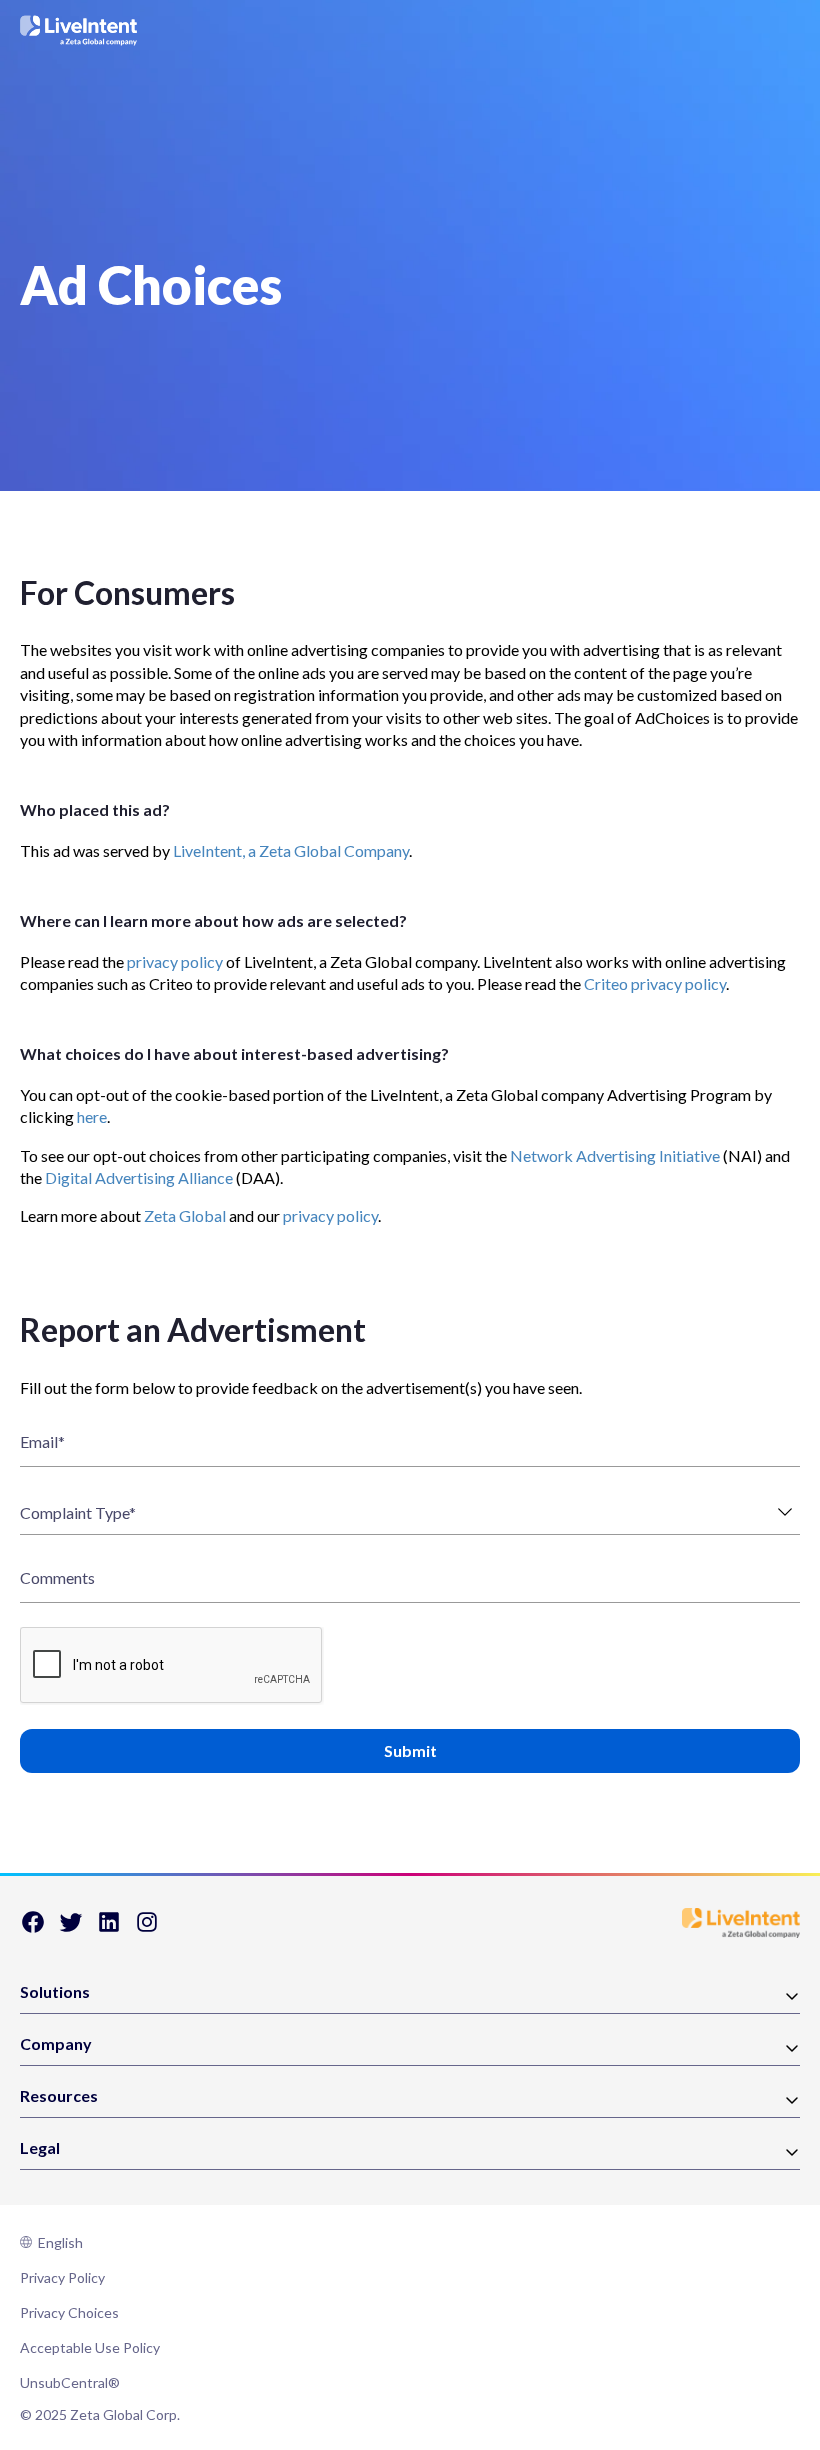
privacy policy (175, 961)
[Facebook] (33, 1928)
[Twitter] (71, 1928)
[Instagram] (147, 1928)
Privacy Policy (62, 2277)
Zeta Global (185, 1215)
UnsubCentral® (70, 2382)
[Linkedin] (109, 1928)
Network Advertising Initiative (615, 1155)
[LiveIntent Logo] (79, 30)
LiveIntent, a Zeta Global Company (291, 850)
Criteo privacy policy (655, 983)
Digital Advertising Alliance (139, 1177)
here (92, 1116)
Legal (40, 2148)
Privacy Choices (69, 2312)
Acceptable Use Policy (90, 2347)
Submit (410, 1750)
